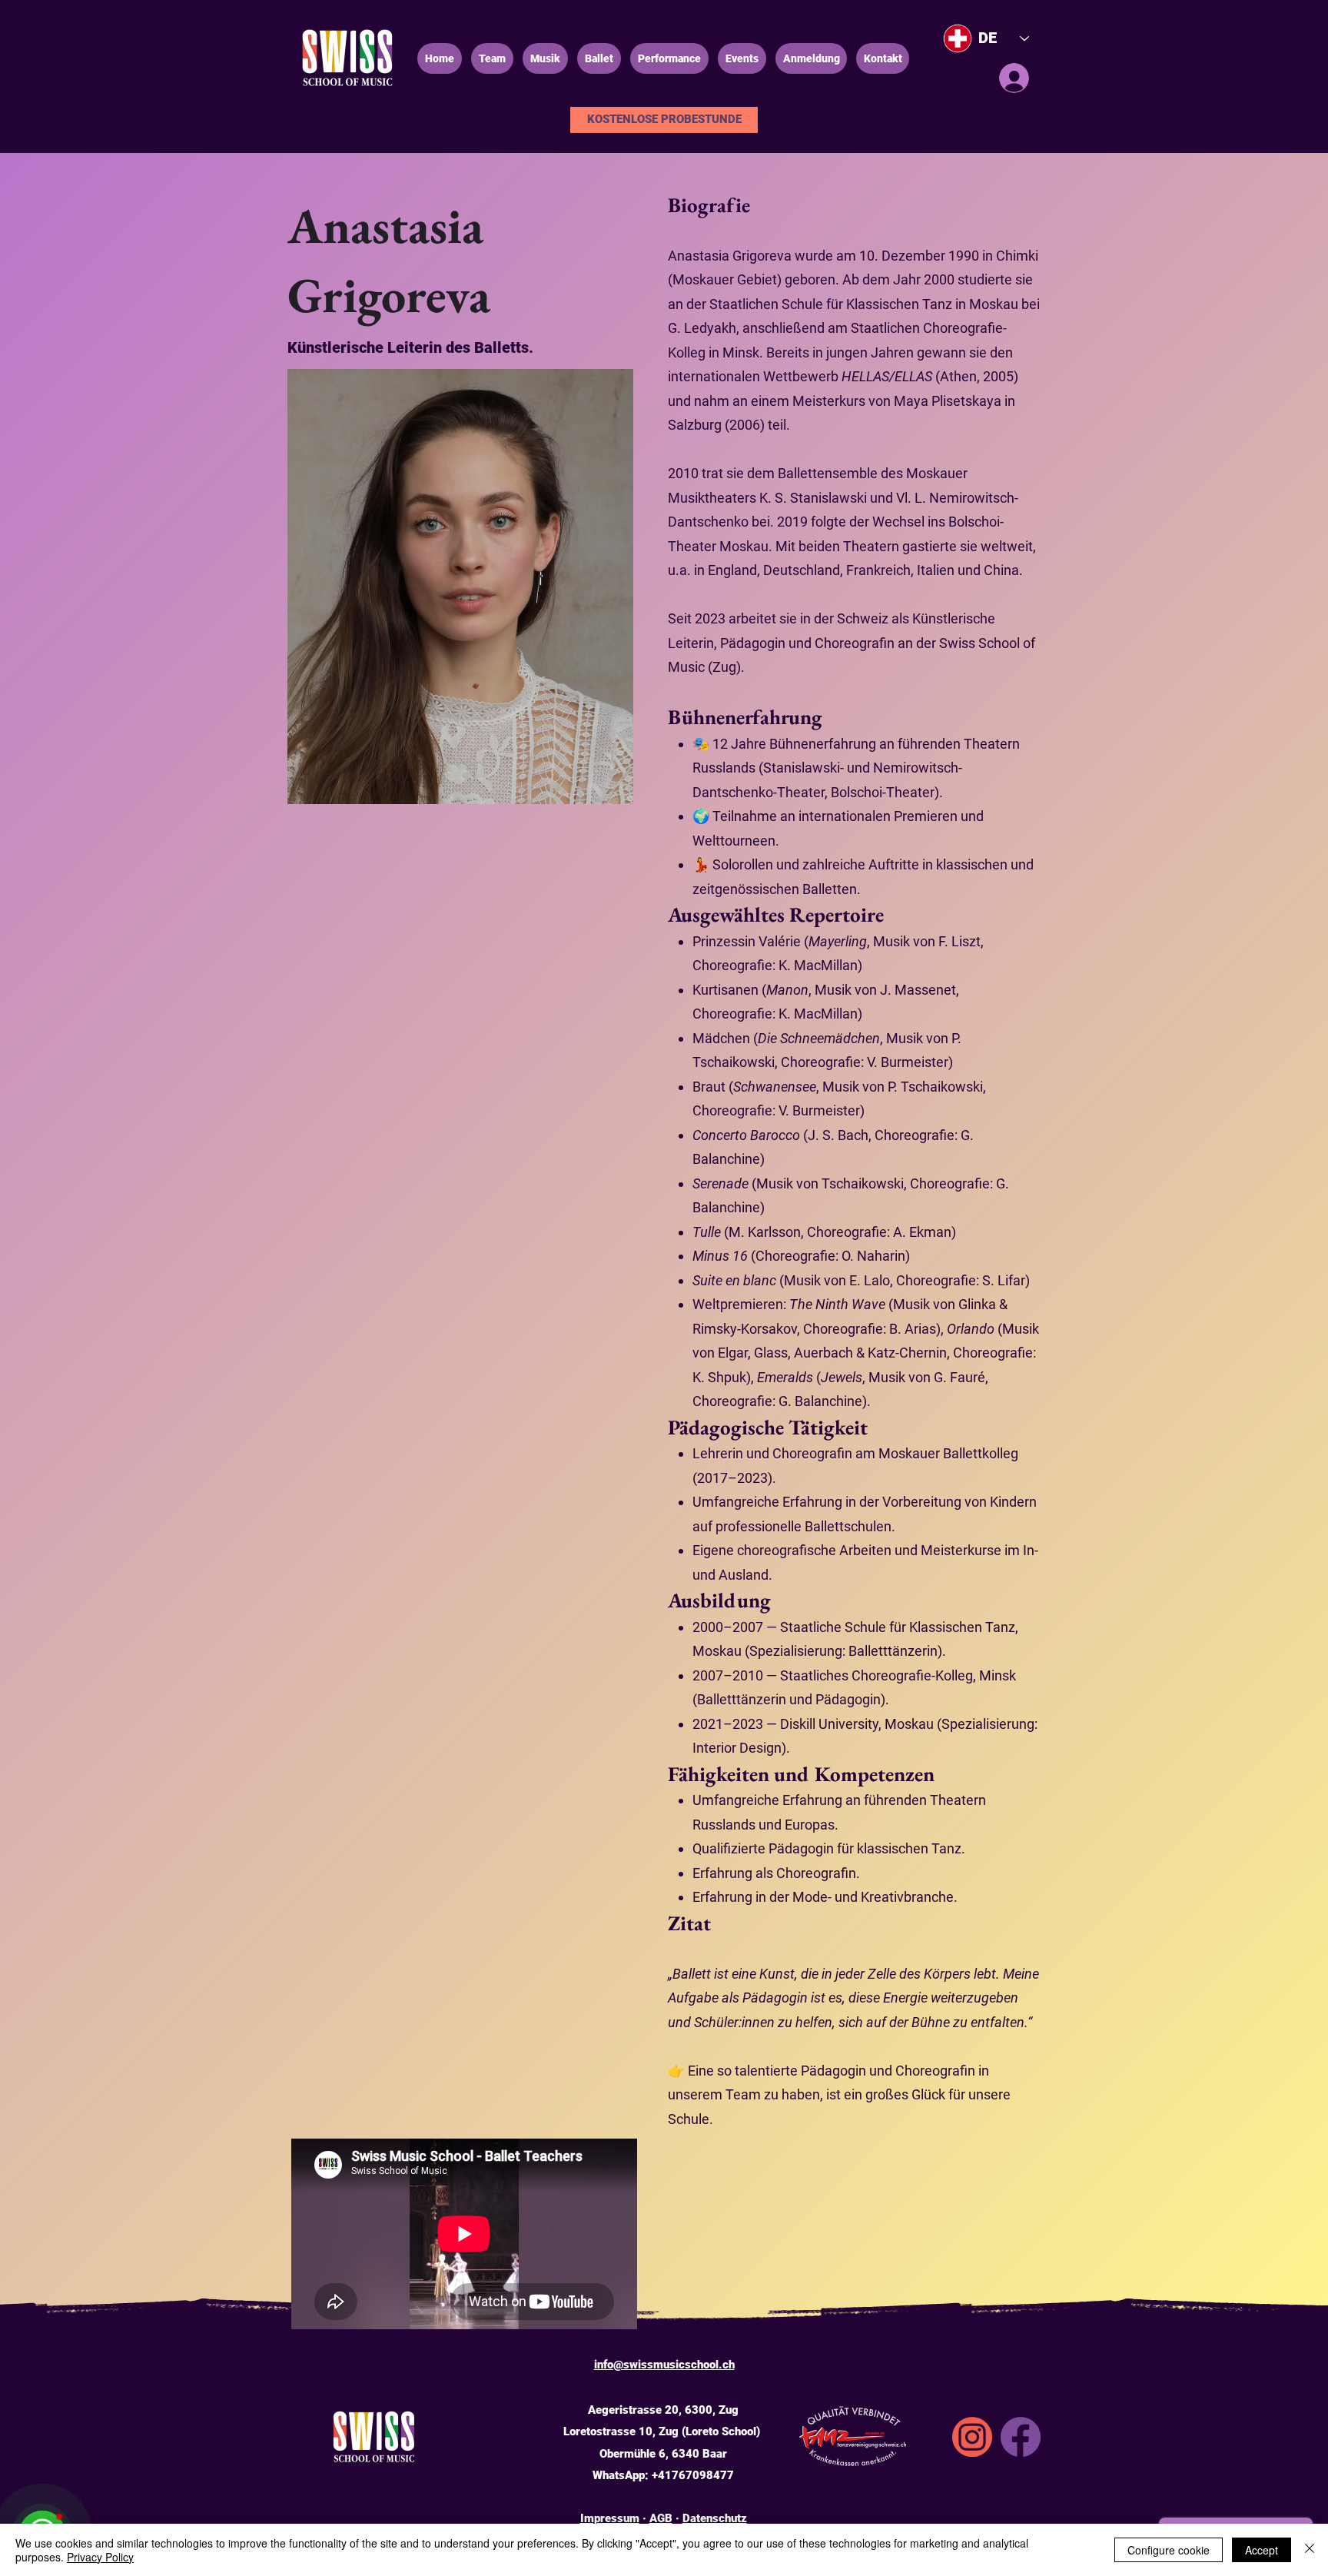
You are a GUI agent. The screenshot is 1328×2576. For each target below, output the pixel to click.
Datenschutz (715, 2518)
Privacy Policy (100, 2557)
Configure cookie (1169, 2550)
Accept (1262, 2550)
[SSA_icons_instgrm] (972, 2437)
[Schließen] (1310, 2550)
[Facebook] (1021, 2437)
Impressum (610, 2518)
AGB (661, 2518)
